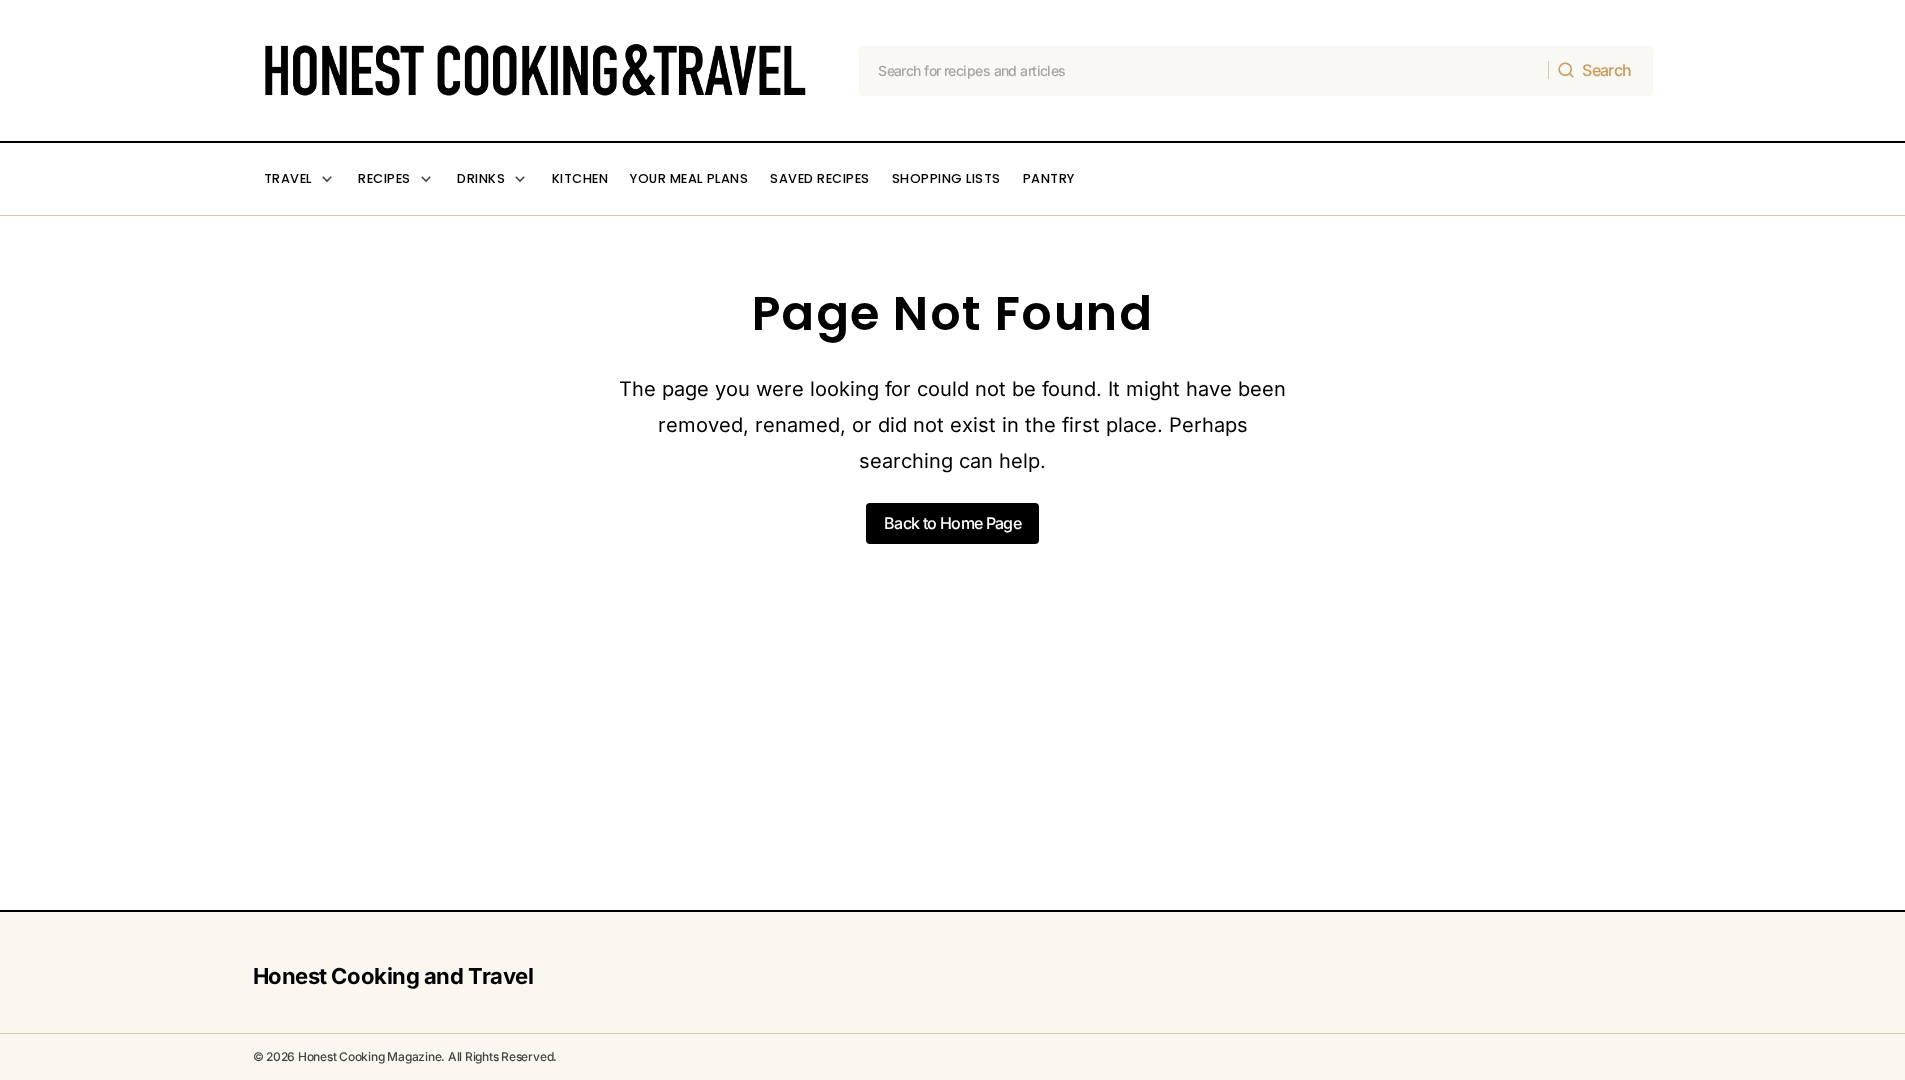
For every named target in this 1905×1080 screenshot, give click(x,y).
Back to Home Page (952, 523)
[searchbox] (1204, 71)
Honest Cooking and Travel (393, 976)
